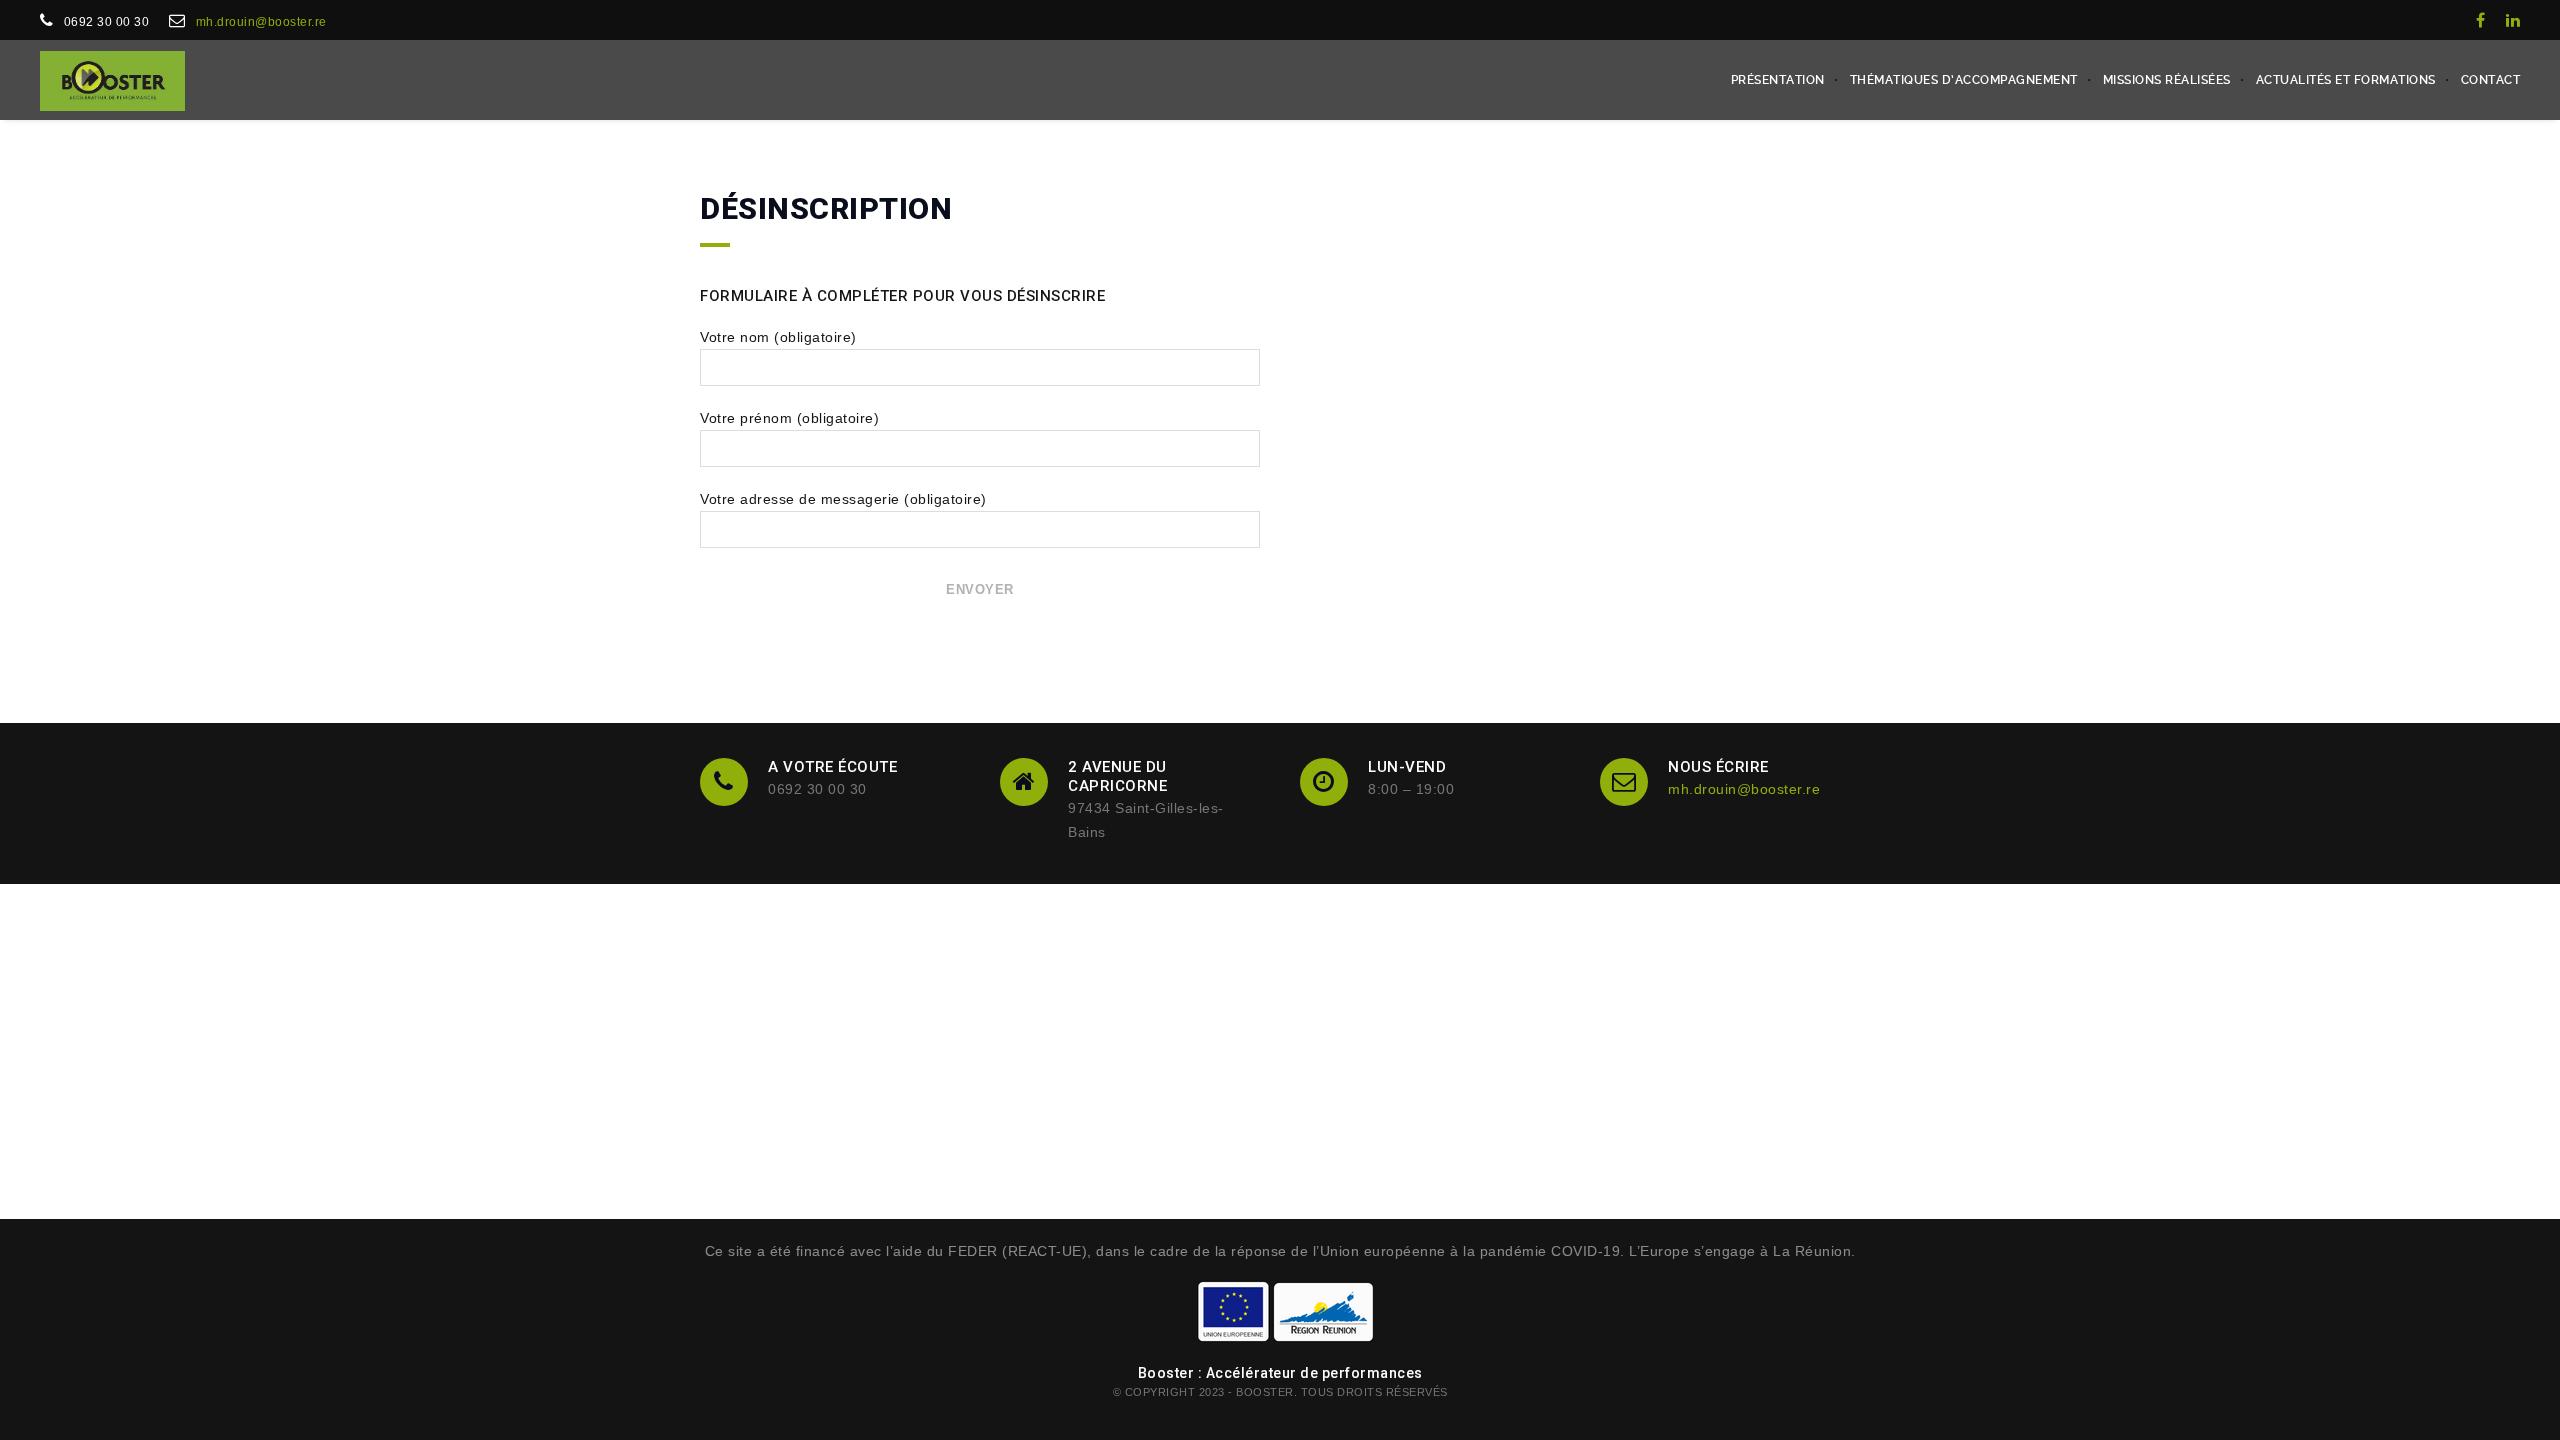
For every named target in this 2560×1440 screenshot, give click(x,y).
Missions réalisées (2167, 80)
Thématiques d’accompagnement (1964, 80)
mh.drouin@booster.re (261, 22)
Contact (2491, 80)
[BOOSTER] (112, 80)
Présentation (1778, 80)
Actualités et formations (2346, 80)
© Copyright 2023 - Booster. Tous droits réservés (1280, 1392)
